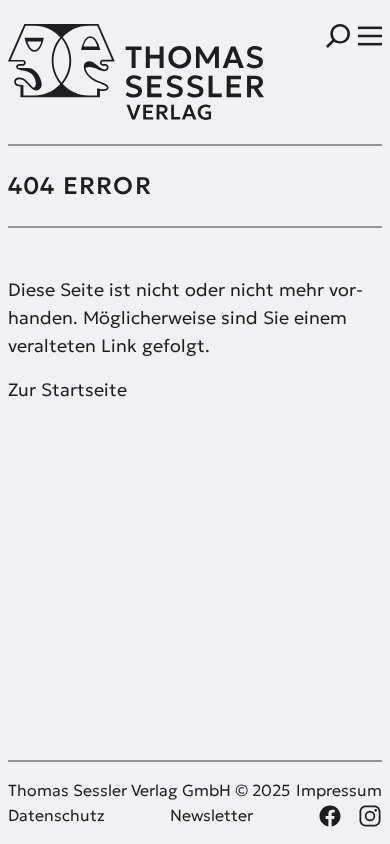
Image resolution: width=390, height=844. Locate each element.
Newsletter (211, 815)
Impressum (339, 790)
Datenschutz (56, 815)
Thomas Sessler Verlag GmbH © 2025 (149, 790)
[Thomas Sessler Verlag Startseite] (101, 72)
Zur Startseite (67, 389)
